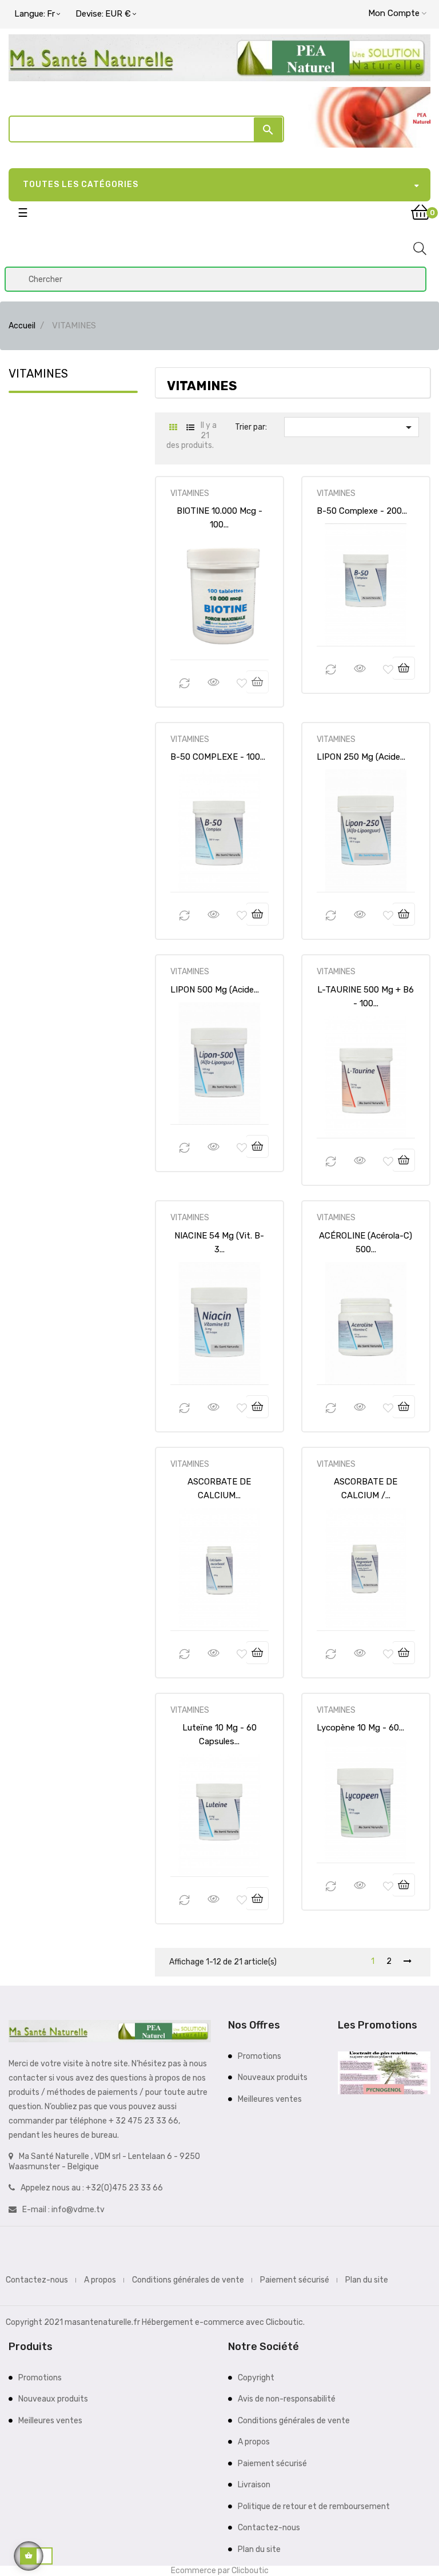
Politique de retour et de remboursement (314, 2506)
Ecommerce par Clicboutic (220, 2571)
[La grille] (173, 428)
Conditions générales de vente (188, 2280)
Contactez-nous (37, 2280)
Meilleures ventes (270, 2099)
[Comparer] (185, 684)
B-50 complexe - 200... (362, 511)
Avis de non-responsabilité (287, 2399)
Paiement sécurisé (295, 2280)
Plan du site (367, 2280)
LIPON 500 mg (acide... (215, 990)
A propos (100, 2280)
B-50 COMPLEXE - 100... (218, 757)
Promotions (260, 2056)
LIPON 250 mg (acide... (361, 757)
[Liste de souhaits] (242, 684)
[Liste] (191, 428)
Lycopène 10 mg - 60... (360, 1728)
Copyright (256, 2378)
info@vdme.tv (78, 2210)
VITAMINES (38, 374)
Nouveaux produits (273, 2077)
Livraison (254, 2485)
